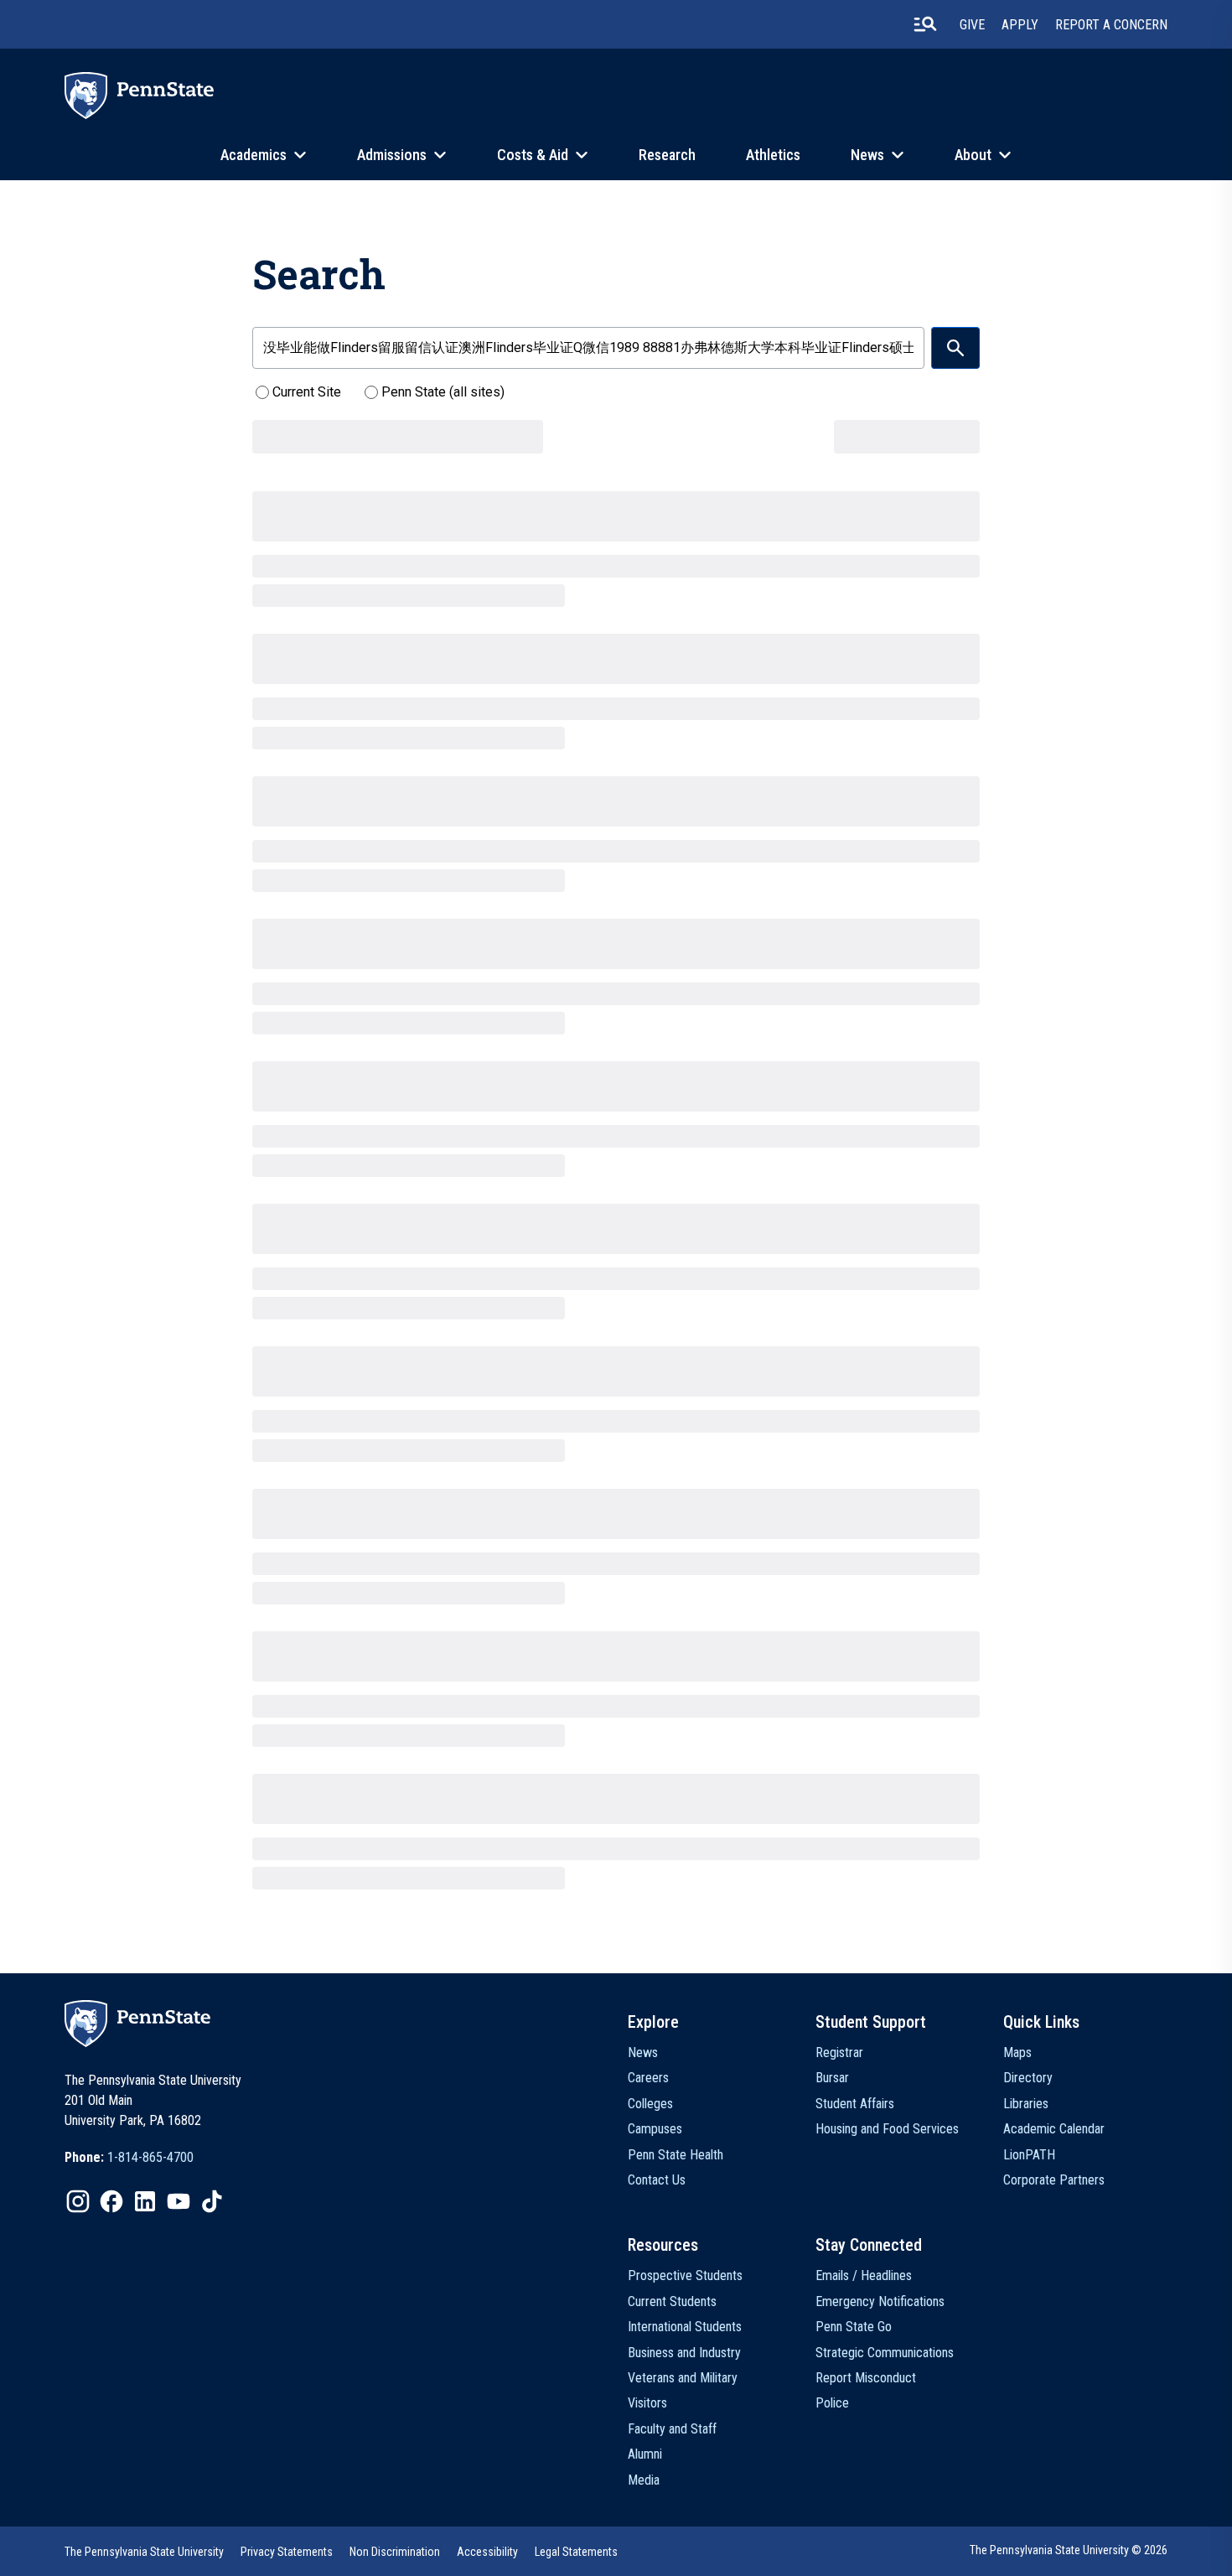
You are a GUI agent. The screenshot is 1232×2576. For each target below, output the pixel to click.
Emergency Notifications (880, 2301)
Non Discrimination (395, 2552)
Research (667, 155)
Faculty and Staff (672, 2429)
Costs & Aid (533, 155)
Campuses (655, 2129)
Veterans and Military (683, 2378)
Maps (1017, 2053)
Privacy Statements (287, 2552)
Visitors (647, 2403)
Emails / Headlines (864, 2275)
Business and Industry (684, 2353)
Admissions (392, 155)
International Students (685, 2327)
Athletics (773, 155)
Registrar (839, 2053)
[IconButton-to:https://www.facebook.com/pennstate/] (111, 2201)
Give (972, 25)
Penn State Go (854, 2327)
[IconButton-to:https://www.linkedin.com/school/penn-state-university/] (145, 2201)
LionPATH (1029, 2155)
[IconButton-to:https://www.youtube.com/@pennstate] (179, 2201)
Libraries (1026, 2104)
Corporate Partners (1054, 2180)
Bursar (832, 2078)
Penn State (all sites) (443, 392)
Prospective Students (685, 2275)
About (973, 155)
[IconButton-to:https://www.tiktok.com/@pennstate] (212, 2201)
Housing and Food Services (887, 2129)
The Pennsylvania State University (144, 2552)
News (867, 155)
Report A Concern (1111, 25)
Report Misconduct (866, 2378)
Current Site (307, 392)
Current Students (672, 2301)
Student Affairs (855, 2104)
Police (832, 2403)
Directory (1028, 2078)
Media (644, 2480)
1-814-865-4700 (150, 2157)
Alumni (645, 2454)
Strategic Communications (885, 2353)
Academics (254, 155)
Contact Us (657, 2180)
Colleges (650, 2104)
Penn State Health (676, 2155)
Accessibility (487, 2552)
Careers (648, 2078)
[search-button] (925, 24)
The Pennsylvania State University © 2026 (1069, 2550)
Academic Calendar (1054, 2129)
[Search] (955, 348)
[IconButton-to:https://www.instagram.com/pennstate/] (78, 2201)
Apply (1020, 25)
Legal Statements (576, 2552)
